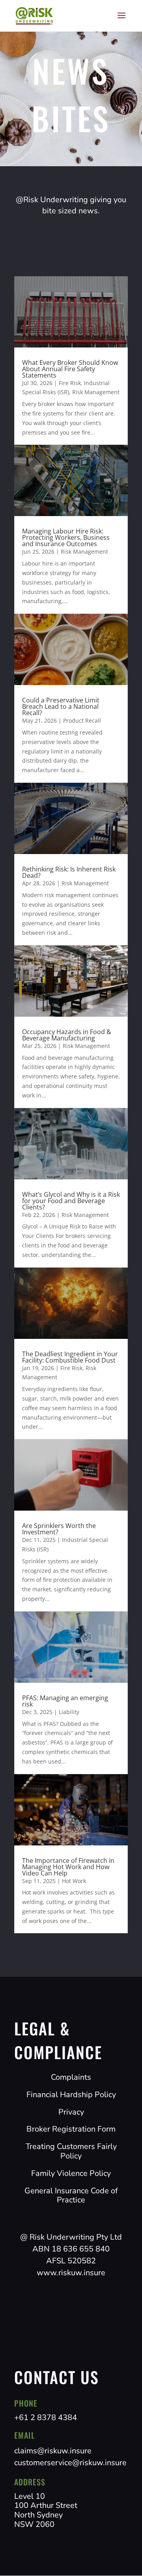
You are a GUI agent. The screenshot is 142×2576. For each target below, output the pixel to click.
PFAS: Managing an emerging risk (65, 1701)
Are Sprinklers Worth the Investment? (59, 1529)
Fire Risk (70, 383)
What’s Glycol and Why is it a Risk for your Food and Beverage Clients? (71, 1201)
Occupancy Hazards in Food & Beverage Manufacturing (67, 1035)
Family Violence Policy (71, 2173)
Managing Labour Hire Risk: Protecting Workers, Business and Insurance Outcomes (66, 537)
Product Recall (82, 720)
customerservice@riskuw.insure (70, 2463)
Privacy (71, 2112)
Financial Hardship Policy (71, 2095)
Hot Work (74, 1881)
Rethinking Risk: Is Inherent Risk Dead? (69, 872)
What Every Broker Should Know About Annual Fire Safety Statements (70, 369)
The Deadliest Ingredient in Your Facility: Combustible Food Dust (70, 1357)
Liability (69, 1712)
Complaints (71, 2077)
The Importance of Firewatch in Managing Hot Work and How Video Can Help (68, 1867)
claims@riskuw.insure (53, 2451)
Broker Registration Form (71, 2129)
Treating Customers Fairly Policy (71, 2151)
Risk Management (96, 392)
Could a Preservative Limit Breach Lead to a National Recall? (61, 706)
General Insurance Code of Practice (71, 2195)
